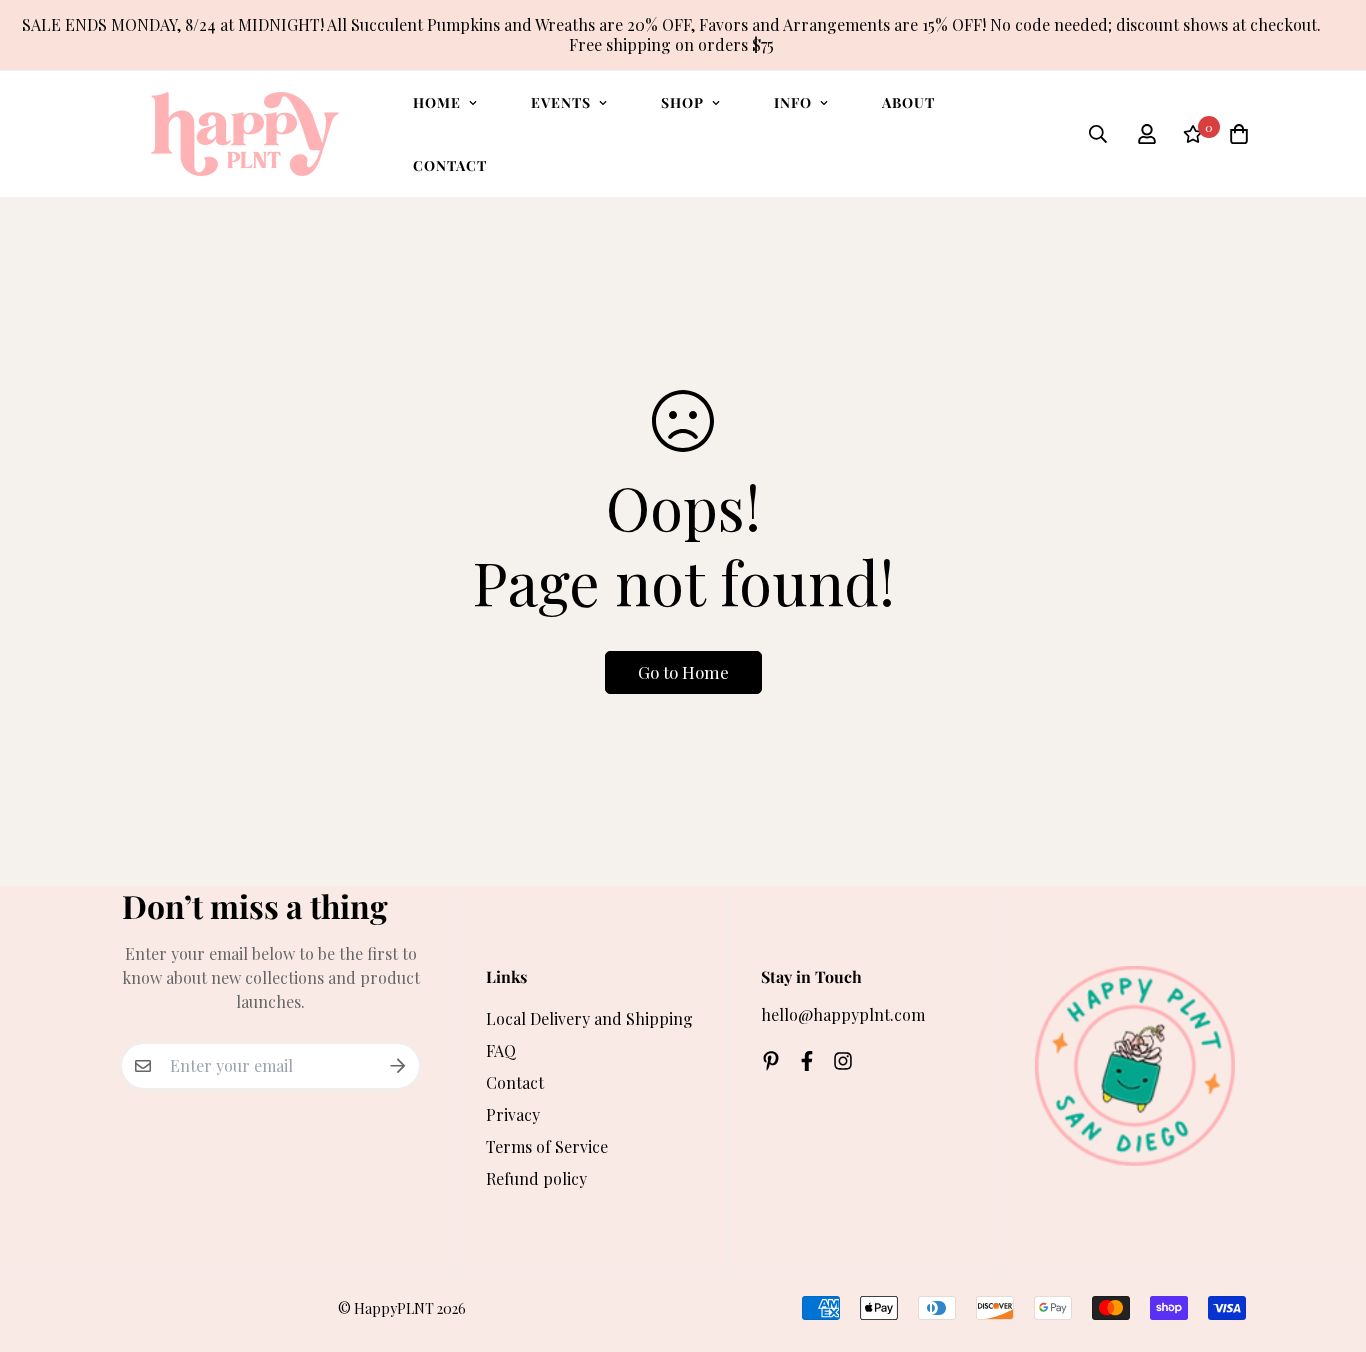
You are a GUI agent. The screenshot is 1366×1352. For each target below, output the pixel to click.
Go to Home (683, 672)
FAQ (501, 1050)
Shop (682, 102)
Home (437, 102)
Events (561, 102)
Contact (450, 165)
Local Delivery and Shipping (589, 1018)
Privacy (513, 1114)
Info (793, 102)
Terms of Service (547, 1146)
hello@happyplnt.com (843, 1014)
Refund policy (536, 1178)
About (908, 102)
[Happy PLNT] (245, 134)
